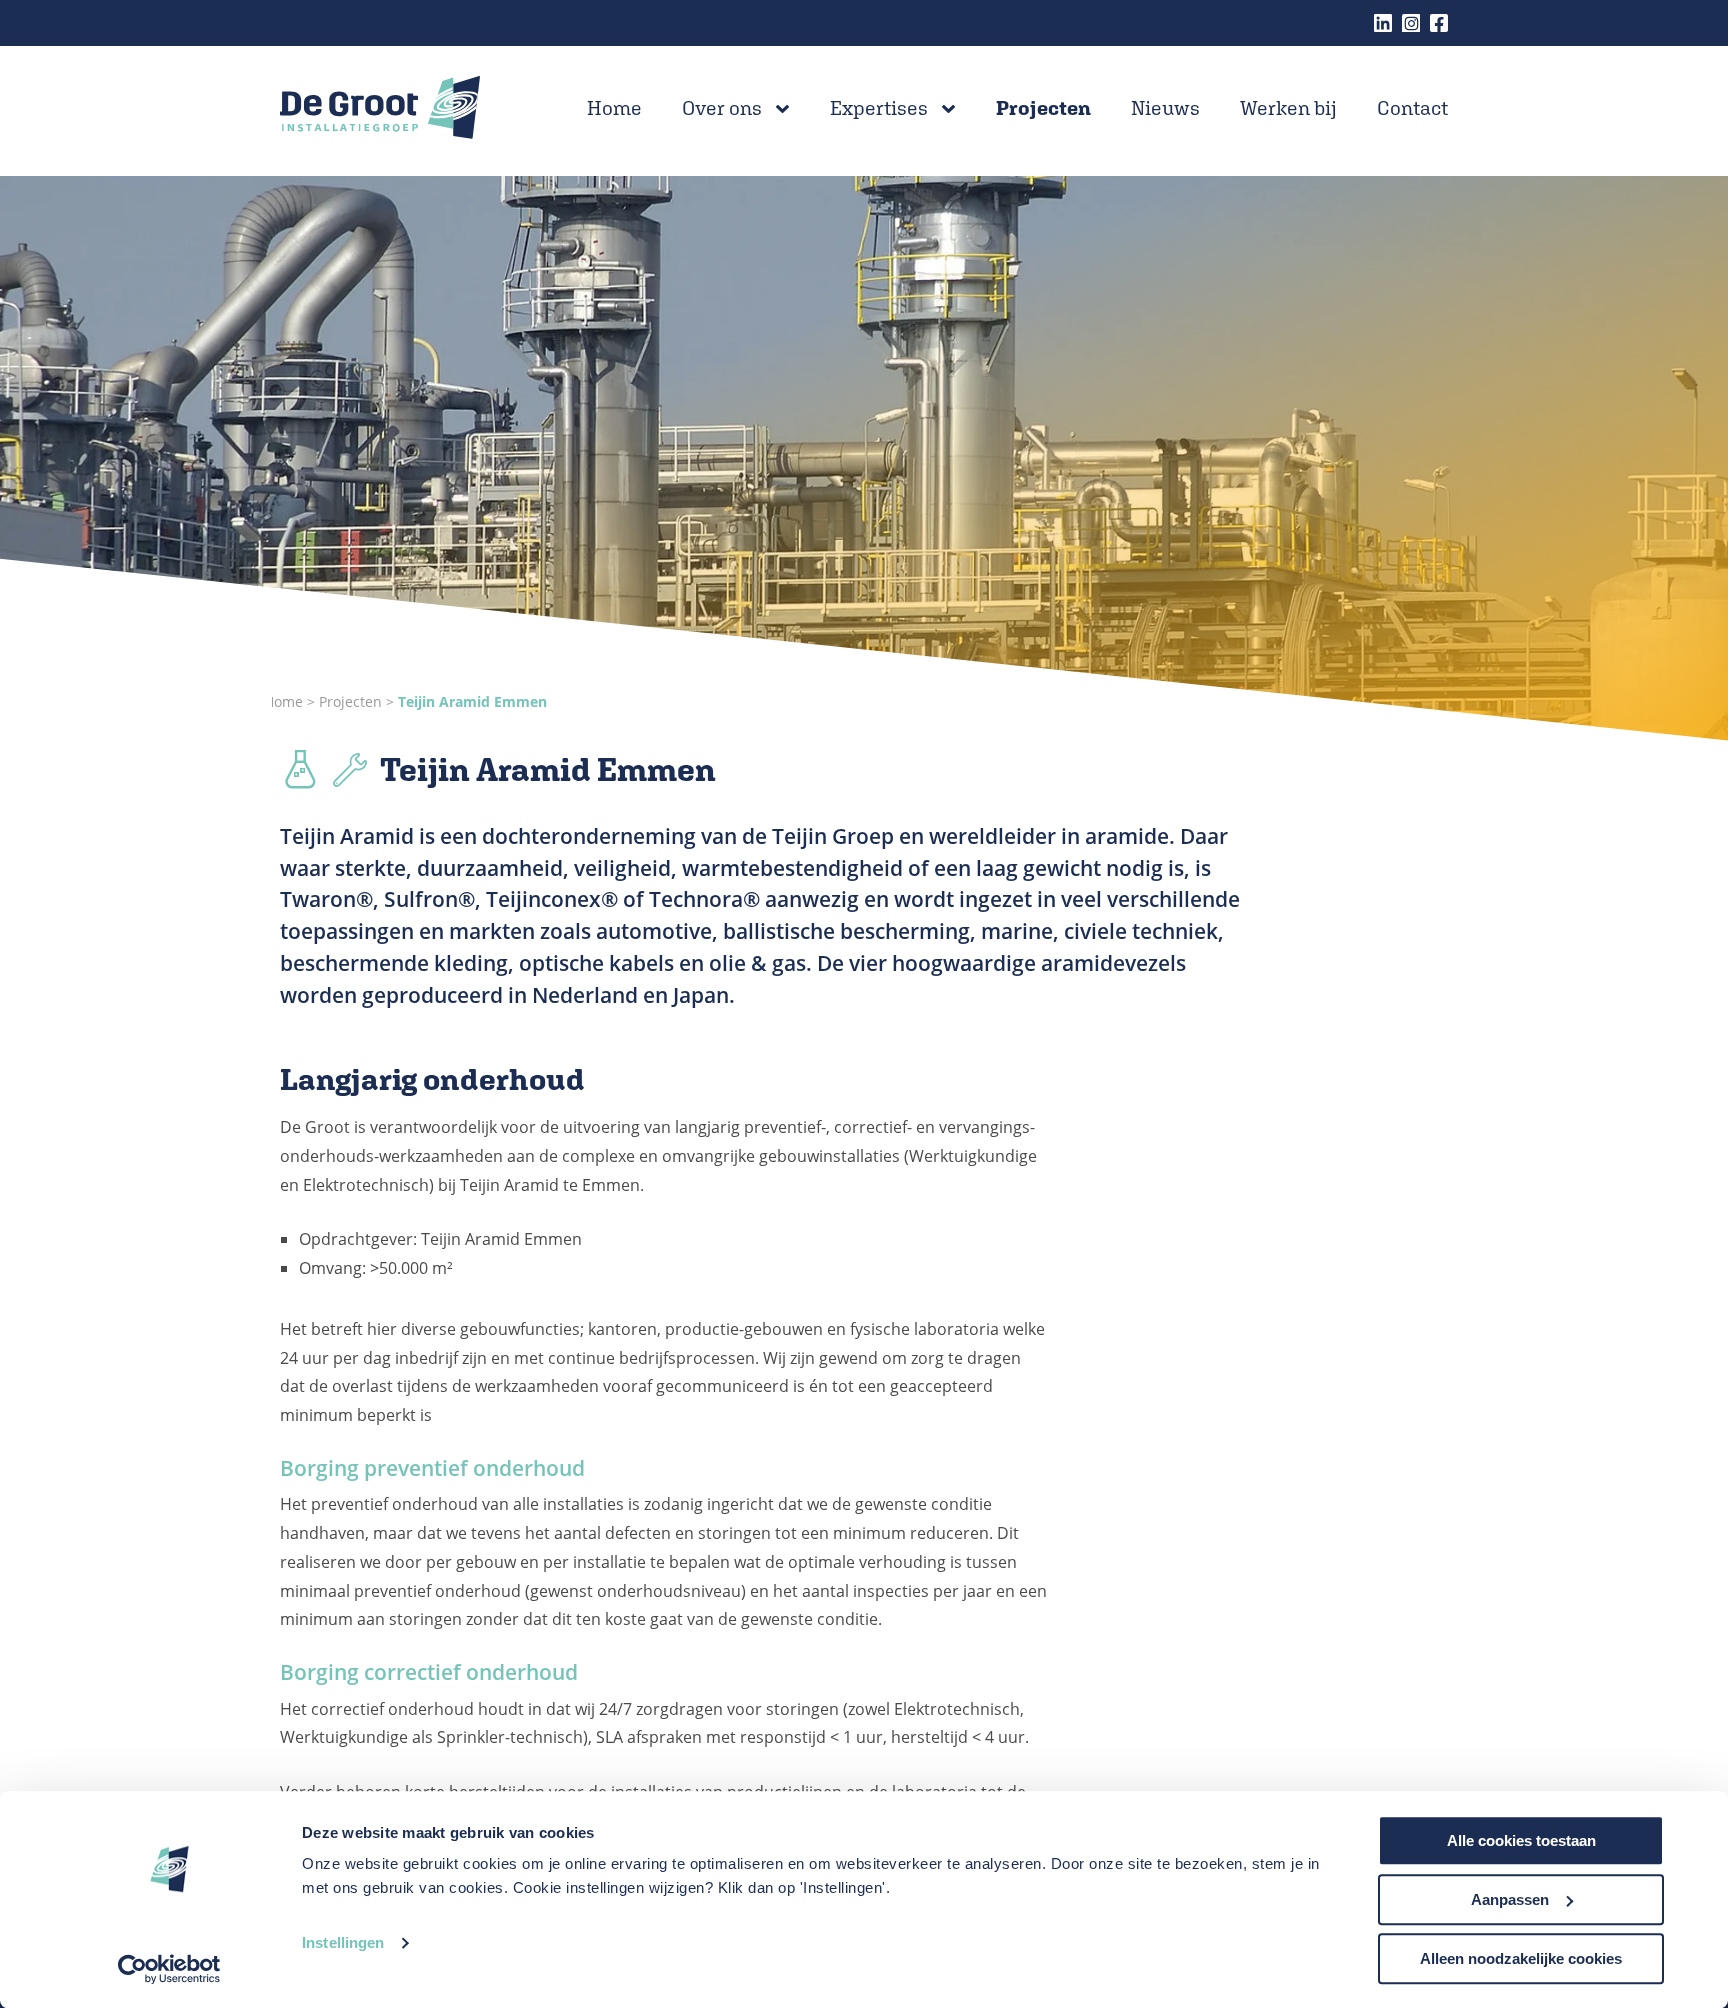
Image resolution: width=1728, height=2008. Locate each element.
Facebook (1439, 23)
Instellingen (343, 1943)
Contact (1412, 108)
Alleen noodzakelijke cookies (1521, 1958)
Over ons (722, 108)
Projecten (1043, 108)
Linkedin (1383, 23)
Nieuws (1165, 108)
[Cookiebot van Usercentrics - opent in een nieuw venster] (169, 1969)
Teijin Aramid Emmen (472, 701)
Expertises (879, 108)
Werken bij (1288, 108)
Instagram (1411, 23)
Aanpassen (1510, 1899)
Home (614, 108)
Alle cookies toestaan (1521, 1840)
